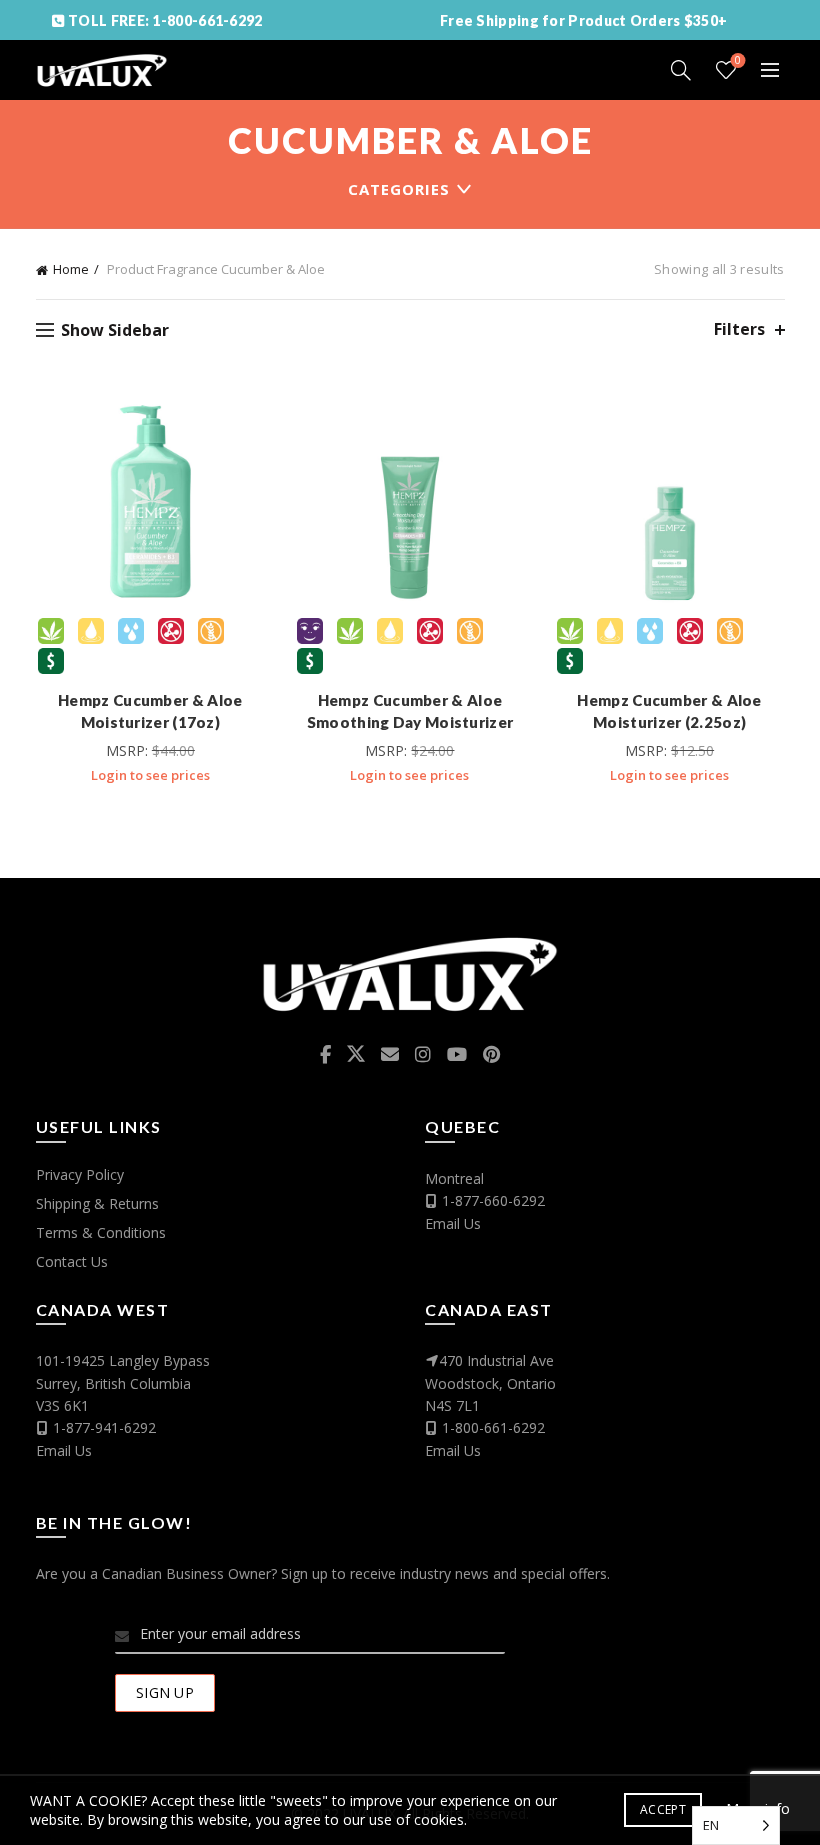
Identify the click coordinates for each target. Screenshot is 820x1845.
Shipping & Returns (97, 1203)
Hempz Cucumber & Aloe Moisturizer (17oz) (150, 711)
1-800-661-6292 (493, 1427)
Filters (739, 329)
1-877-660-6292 (493, 1200)
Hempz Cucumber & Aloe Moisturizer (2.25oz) (669, 711)
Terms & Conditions (101, 1232)
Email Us (453, 1223)
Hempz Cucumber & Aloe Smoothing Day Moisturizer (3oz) (410, 722)
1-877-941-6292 (104, 1427)
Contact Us (72, 1261)
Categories (399, 189)
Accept (663, 1809)
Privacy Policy (80, 1174)
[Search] (681, 70)
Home (71, 269)
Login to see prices (150, 775)
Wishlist (738, 61)
